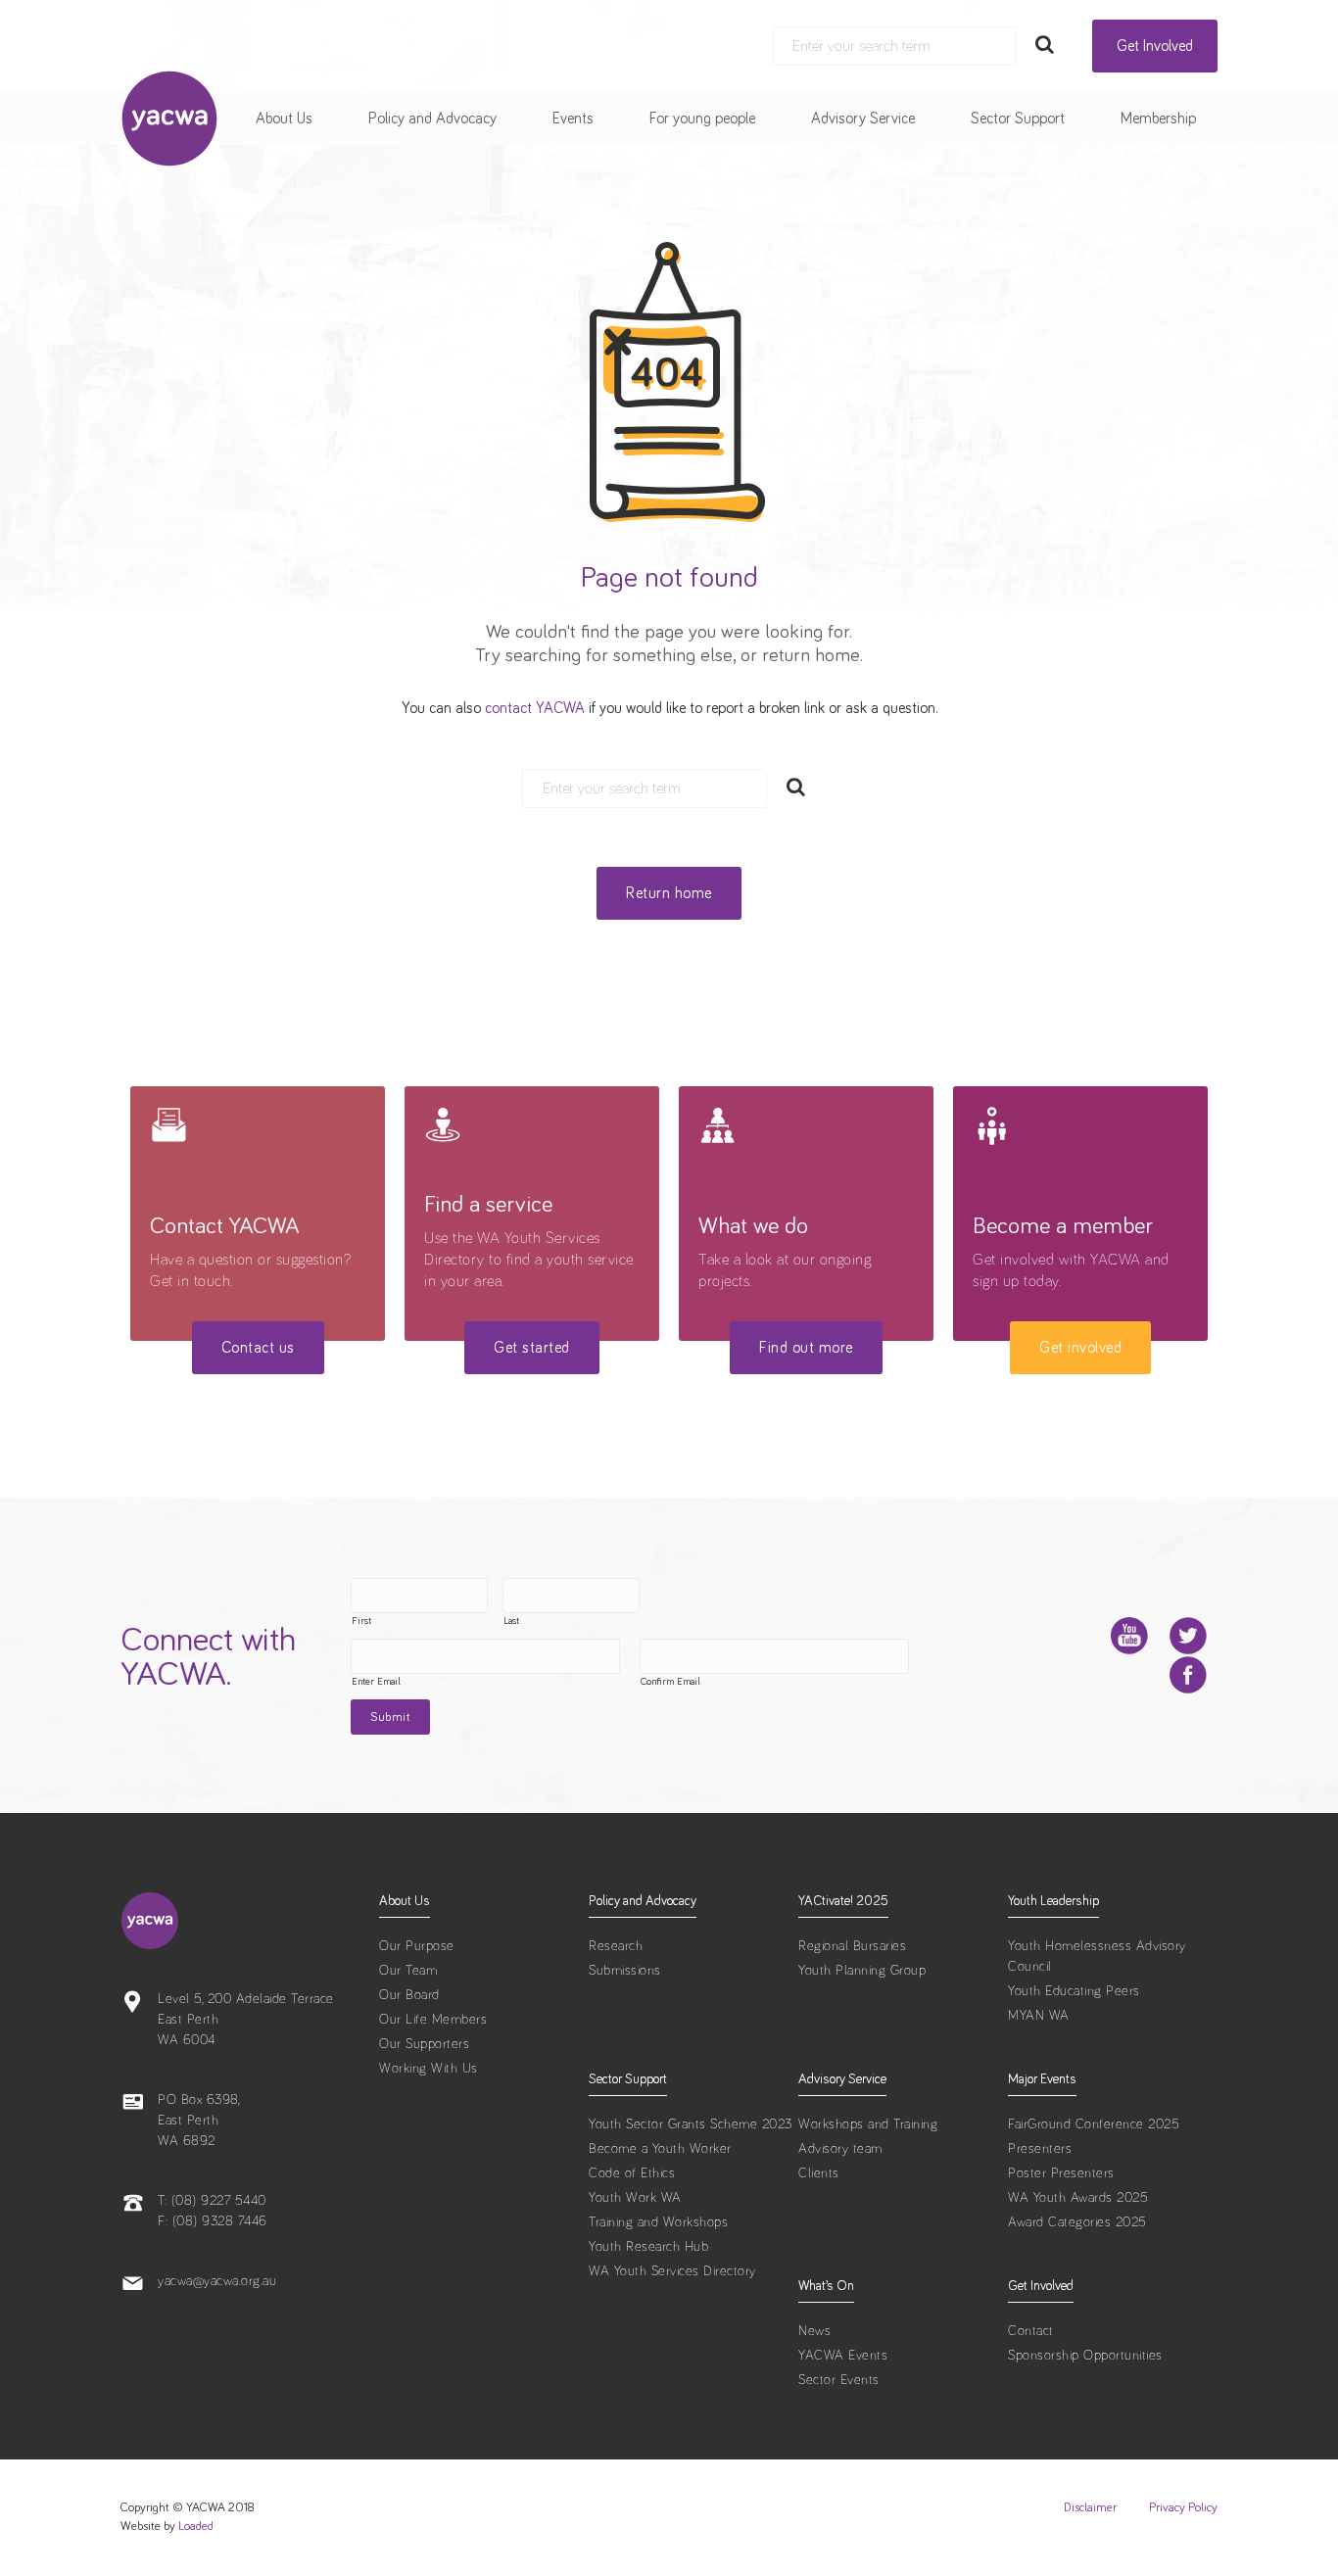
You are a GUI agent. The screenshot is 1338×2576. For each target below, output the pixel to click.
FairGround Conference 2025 (1094, 2124)
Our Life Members (433, 2020)
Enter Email (376, 1682)
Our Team (408, 1971)
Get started (532, 1348)
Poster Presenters (1061, 2173)
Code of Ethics (632, 2173)
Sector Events (839, 2380)
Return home (669, 893)
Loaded (196, 2527)
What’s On (826, 2286)
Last (511, 1621)
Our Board (409, 1995)
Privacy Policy (1183, 2508)
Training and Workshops (658, 2222)
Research (616, 1946)
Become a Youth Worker (660, 2149)
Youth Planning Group (862, 1971)
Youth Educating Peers (1074, 1991)
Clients (819, 2173)
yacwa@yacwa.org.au (217, 2281)
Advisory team (840, 2149)
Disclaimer (1090, 2508)
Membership (1158, 119)
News (814, 2331)
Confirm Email (670, 1682)
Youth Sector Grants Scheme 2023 (691, 2124)
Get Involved (1155, 46)
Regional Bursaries (852, 1946)
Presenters (1040, 2149)
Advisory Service (863, 119)
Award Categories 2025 (1077, 2222)
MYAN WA (1039, 2016)
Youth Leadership (1053, 1901)
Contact (1031, 2331)
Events (573, 119)
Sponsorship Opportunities (1085, 2356)
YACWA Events (843, 2356)
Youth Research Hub (648, 2247)
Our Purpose (417, 1946)
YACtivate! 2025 (843, 1901)
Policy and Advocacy (432, 119)
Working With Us (429, 2069)
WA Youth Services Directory (672, 2271)
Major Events (1042, 2079)
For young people (702, 119)
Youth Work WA (635, 2198)
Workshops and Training (868, 2124)
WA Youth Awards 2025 (1078, 2198)
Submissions (625, 1971)
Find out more (806, 1348)
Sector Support (1018, 119)
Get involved (1080, 1348)
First (361, 1621)
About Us (284, 119)
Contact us (258, 1348)
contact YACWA (535, 708)
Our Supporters (424, 2044)
